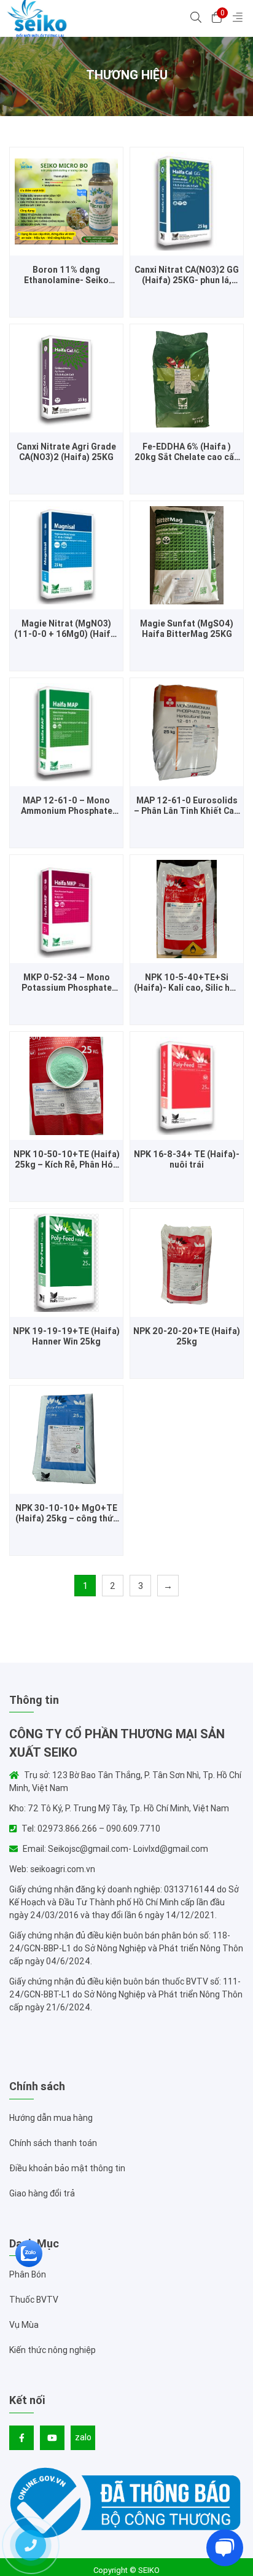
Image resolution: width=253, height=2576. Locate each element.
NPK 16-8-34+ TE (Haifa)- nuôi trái (187, 1160)
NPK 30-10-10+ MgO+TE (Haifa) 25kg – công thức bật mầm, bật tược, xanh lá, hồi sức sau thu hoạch (67, 1513)
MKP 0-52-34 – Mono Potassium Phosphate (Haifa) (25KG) (67, 983)
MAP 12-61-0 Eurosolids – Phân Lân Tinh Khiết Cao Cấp (187, 806)
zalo (83, 2437)
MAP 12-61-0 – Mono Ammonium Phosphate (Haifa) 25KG (67, 806)
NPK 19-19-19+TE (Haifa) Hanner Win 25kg (66, 1337)
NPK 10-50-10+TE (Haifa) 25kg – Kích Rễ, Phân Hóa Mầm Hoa (67, 1160)
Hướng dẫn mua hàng (51, 2118)
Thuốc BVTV (34, 2300)
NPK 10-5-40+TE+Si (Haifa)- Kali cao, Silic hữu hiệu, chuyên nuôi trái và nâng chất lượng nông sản (187, 983)
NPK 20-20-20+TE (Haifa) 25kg (187, 1337)
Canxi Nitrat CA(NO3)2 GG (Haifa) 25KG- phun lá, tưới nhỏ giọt (187, 275)
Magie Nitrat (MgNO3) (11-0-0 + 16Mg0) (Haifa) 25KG (66, 629)
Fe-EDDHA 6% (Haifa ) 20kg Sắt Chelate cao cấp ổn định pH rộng (187, 452)
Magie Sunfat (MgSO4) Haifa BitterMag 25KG (187, 629)
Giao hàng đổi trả (42, 2193)
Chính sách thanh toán (53, 2143)
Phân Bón (28, 2274)
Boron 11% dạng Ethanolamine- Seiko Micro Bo (66, 275)
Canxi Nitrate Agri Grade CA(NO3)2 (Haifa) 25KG (66, 452)
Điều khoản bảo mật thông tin (67, 2168)
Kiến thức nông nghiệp (53, 2350)
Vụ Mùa (24, 2325)
